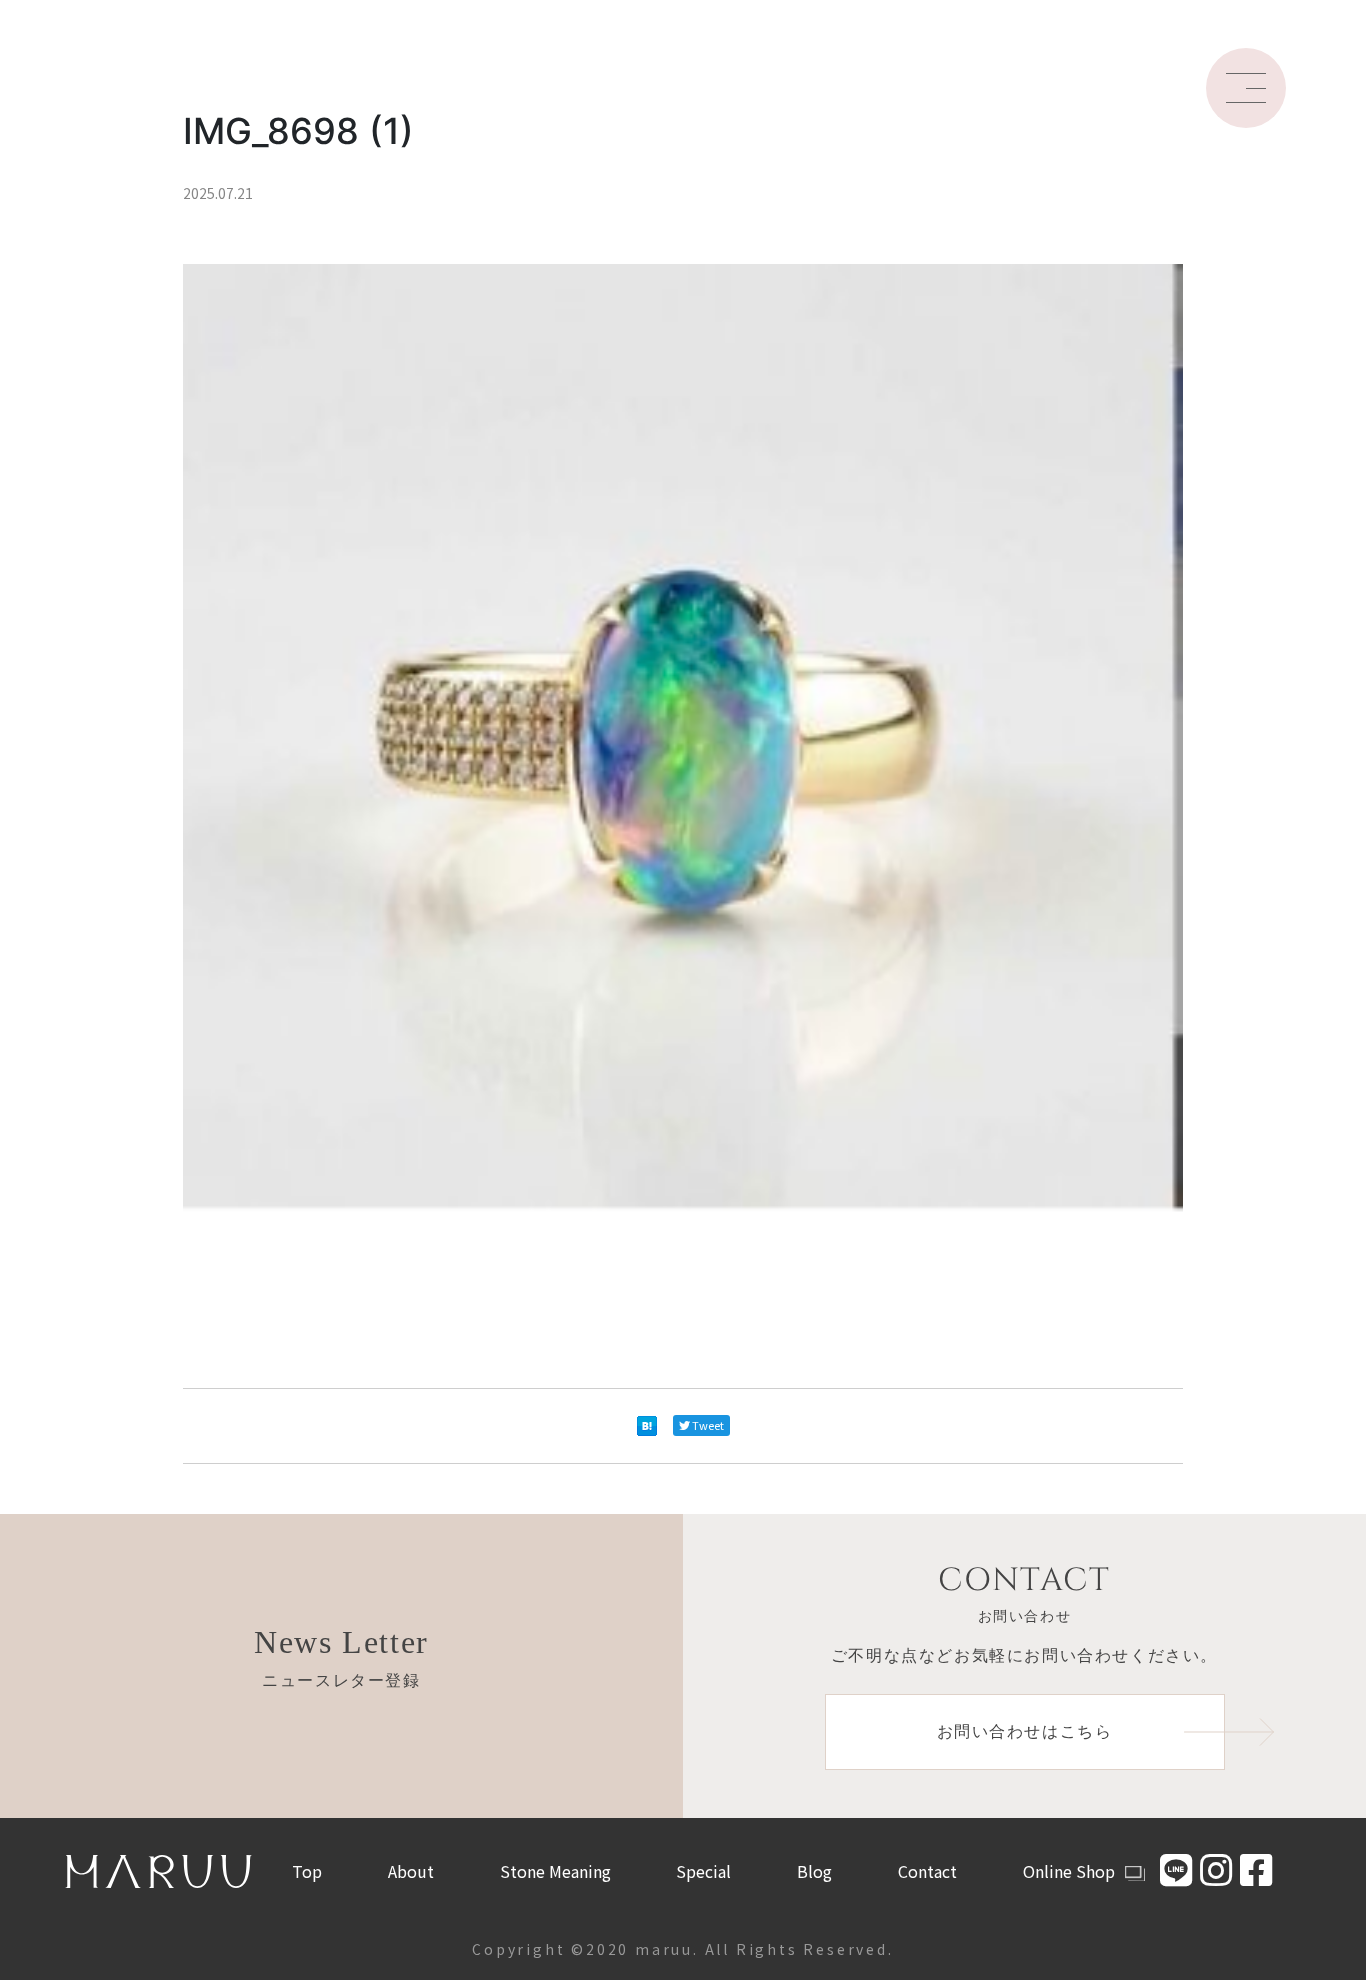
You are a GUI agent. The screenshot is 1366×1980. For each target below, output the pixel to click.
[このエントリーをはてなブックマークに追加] (647, 1426)
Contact (927, 1871)
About (411, 1871)
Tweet (708, 1425)
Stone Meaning (555, 1871)
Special (703, 1871)
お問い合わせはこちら (1025, 1731)
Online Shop (1069, 1871)
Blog (814, 1871)
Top (307, 1871)
